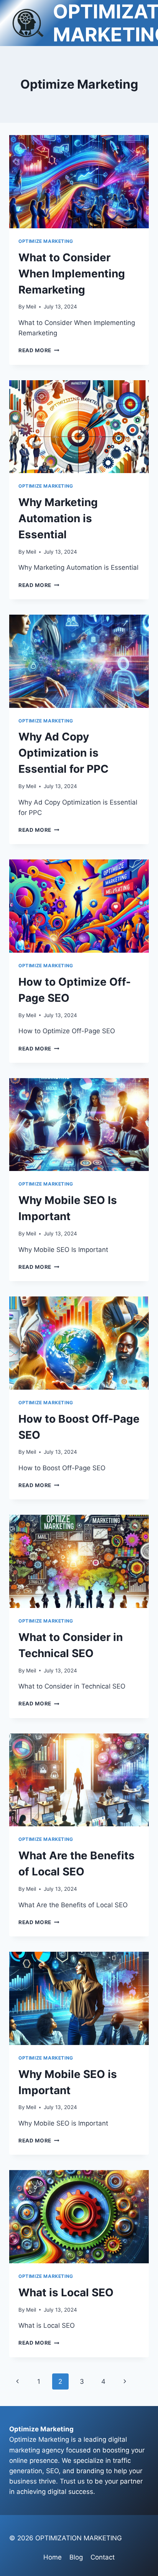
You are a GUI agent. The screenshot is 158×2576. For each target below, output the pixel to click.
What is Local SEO (66, 2292)
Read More (39, 350)
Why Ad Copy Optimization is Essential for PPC (63, 753)
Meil (31, 307)
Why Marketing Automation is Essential (58, 518)
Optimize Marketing (46, 241)
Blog (76, 2557)
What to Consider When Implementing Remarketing (72, 274)
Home (53, 2557)
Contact (103, 2557)
